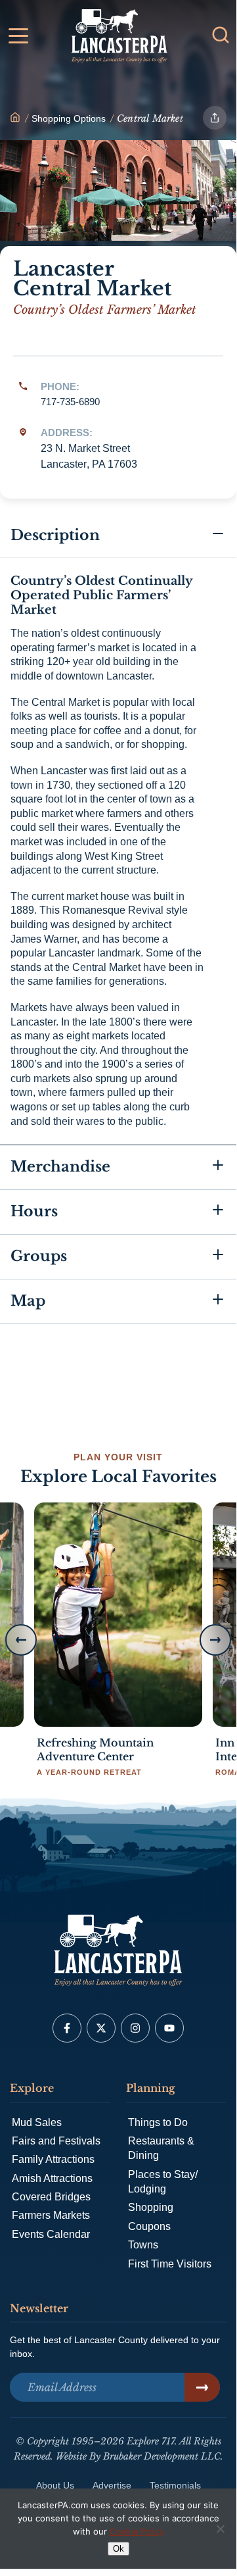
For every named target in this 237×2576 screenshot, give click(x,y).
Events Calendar (51, 2234)
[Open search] (221, 35)
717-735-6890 (70, 402)
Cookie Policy (137, 2531)
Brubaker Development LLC (162, 2456)
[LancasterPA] (15, 118)
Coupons (149, 2226)
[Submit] (202, 2387)
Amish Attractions (52, 2178)
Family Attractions (53, 2159)
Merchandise (60, 1167)
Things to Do (158, 2122)
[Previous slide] (21, 1640)
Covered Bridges (51, 2197)
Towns (143, 2245)
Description (55, 535)
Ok (118, 2549)
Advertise (112, 2485)
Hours (34, 1211)
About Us (55, 2485)
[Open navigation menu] (18, 38)
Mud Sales (37, 2122)
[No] (220, 2529)
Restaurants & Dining (161, 2148)
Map (28, 1301)
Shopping (151, 2207)
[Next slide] (215, 1640)
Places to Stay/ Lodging (163, 2182)
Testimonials (175, 2485)
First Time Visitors (170, 2264)
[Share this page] (215, 118)
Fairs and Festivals (56, 2141)
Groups (39, 1256)
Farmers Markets (51, 2215)
